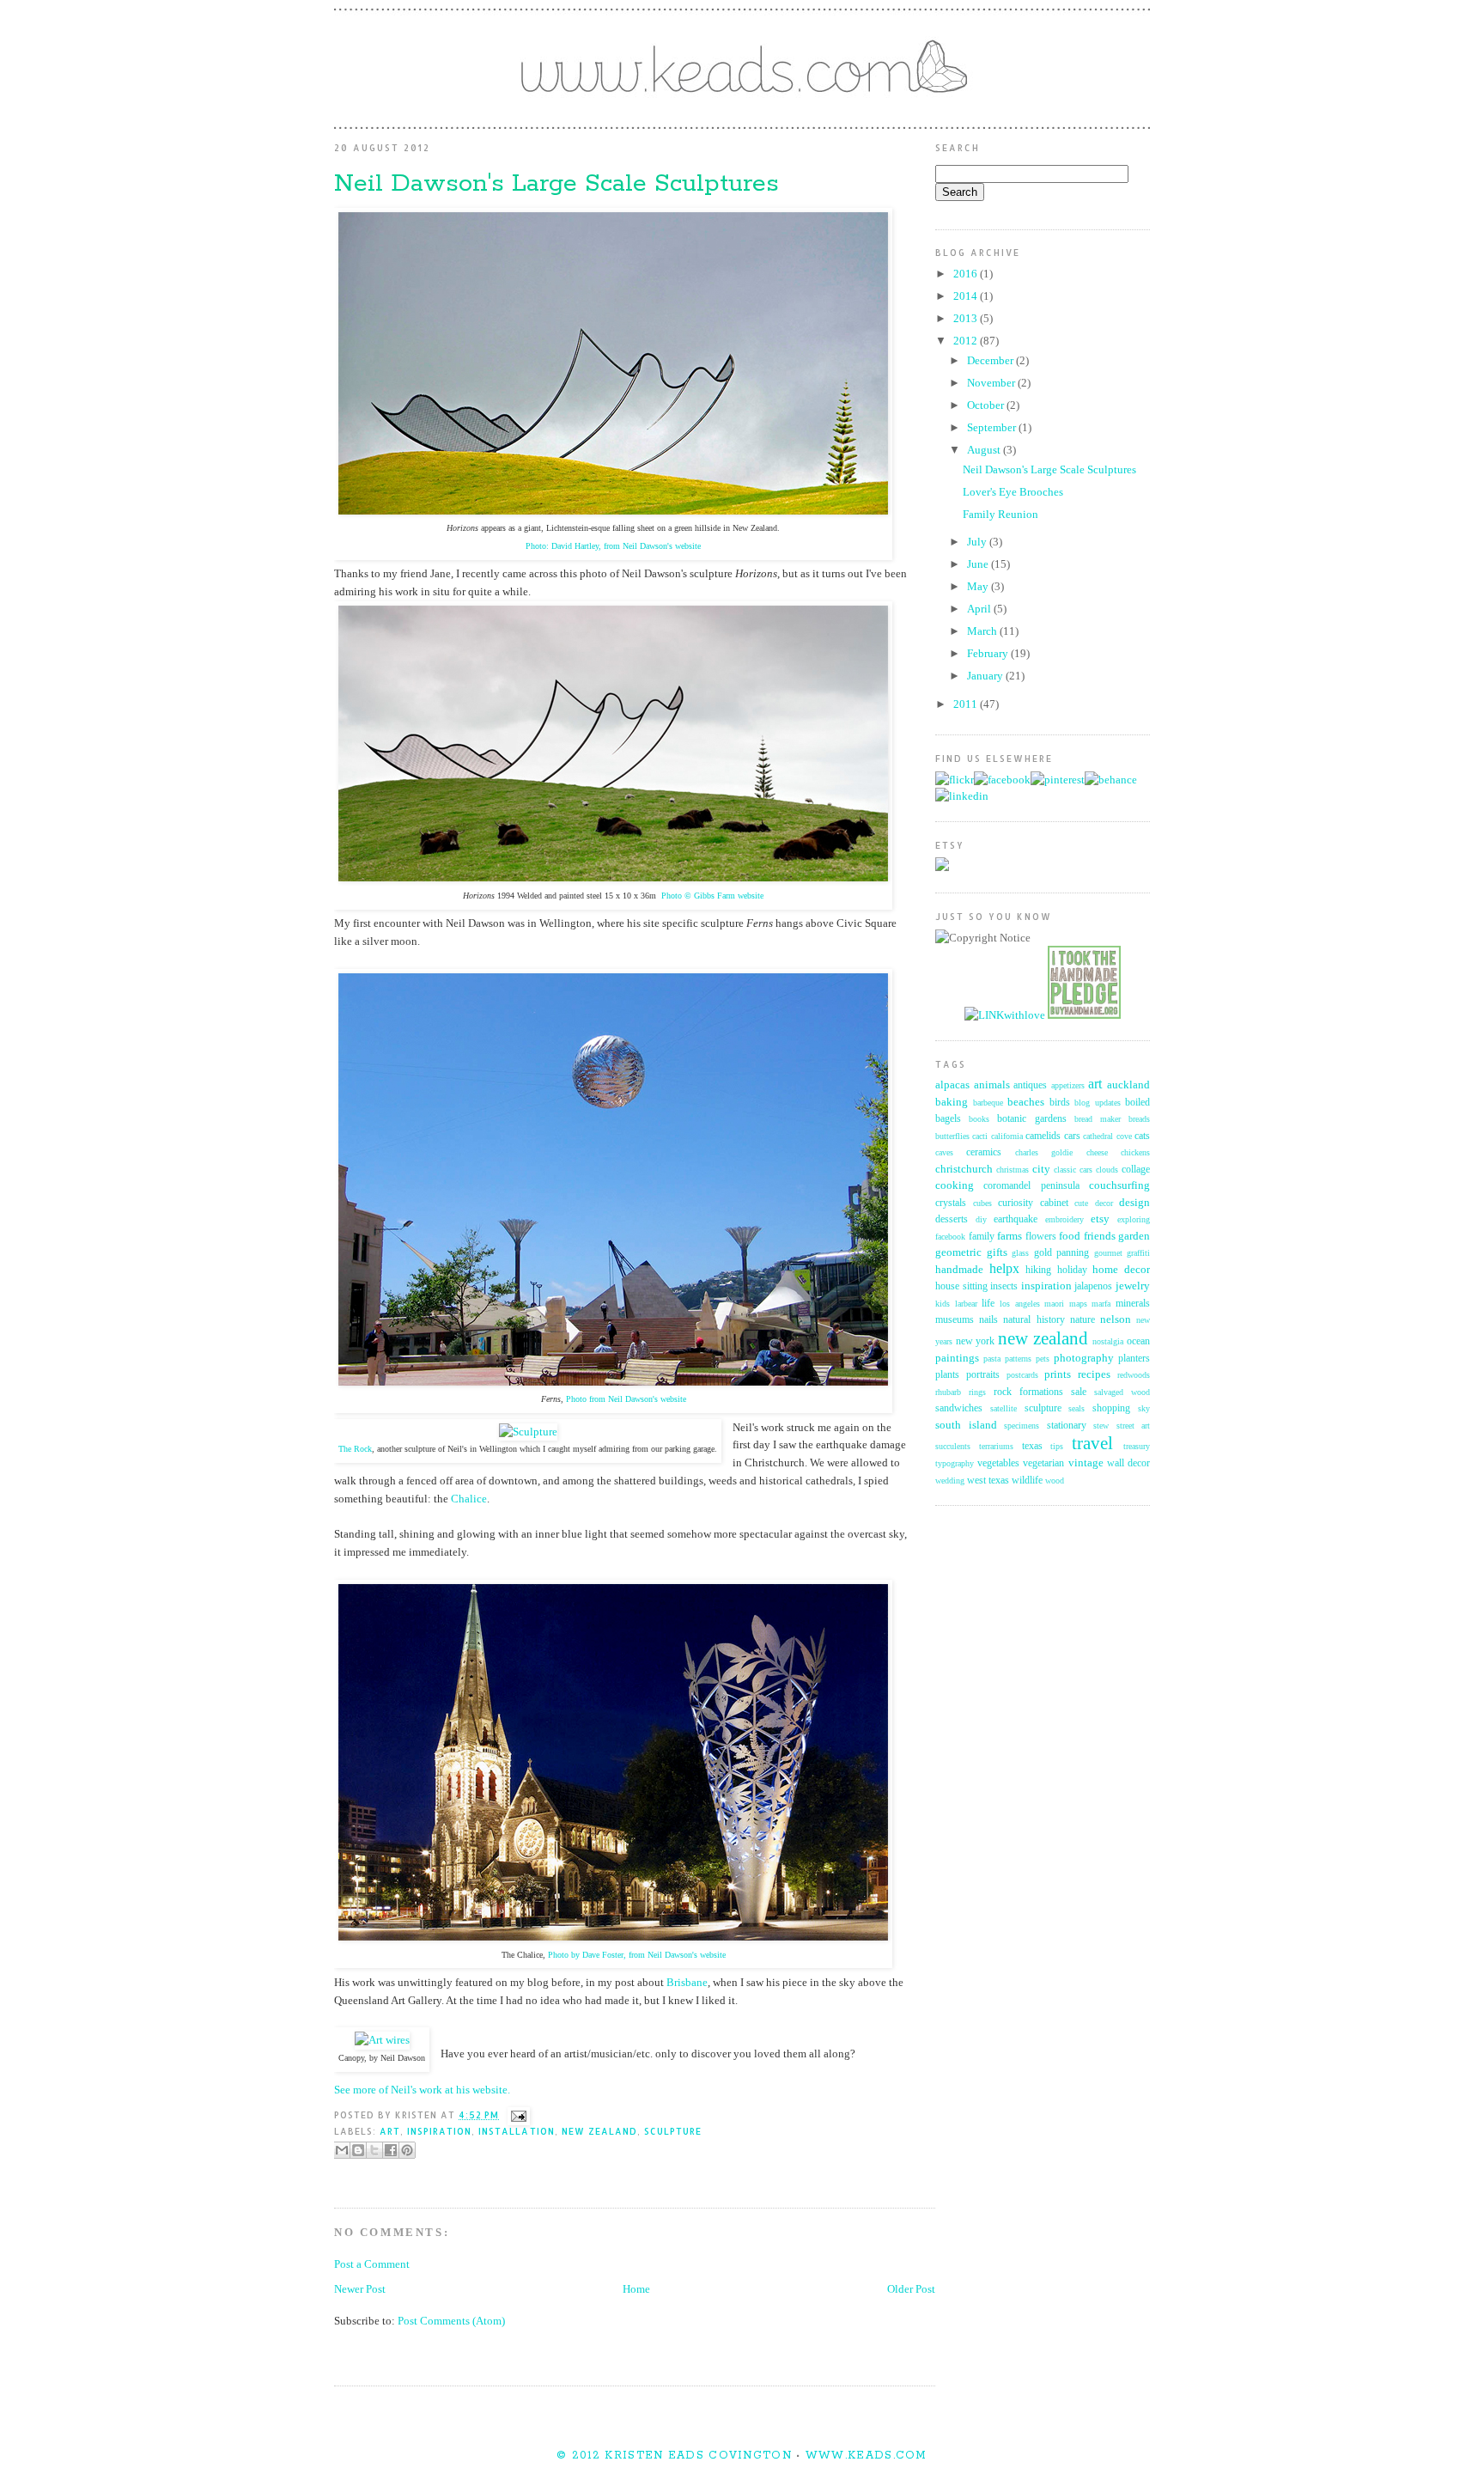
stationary (1067, 1426)
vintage (1086, 1462)
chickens (1135, 1152)
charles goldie (1044, 1152)
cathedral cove (1107, 1136)
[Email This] (342, 2150)
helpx (1004, 1268)
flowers (1041, 1237)
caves (944, 1152)
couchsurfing (1119, 1185)
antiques (1030, 1085)
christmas (1013, 1170)
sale (1079, 1392)
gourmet (1108, 1253)
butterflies (952, 1136)
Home (636, 2289)
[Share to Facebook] (391, 2150)
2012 (967, 341)
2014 (967, 296)
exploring (1134, 1219)
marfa (1101, 1304)
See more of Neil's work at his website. (422, 2090)
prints (1058, 1374)
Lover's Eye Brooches (1013, 492)
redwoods (1134, 1375)
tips (1057, 1446)
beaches (1026, 1102)
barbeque (988, 1103)
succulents (953, 1446)
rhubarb (948, 1392)
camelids (1043, 1136)
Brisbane (687, 1982)
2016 (967, 274)
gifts (997, 1252)
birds (1060, 1103)
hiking (1038, 1270)
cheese (1097, 1152)
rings (977, 1392)
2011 (967, 704)
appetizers (1068, 1085)
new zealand (599, 2131)
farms (1010, 1236)
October (987, 405)
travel (1092, 1443)
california (1007, 1136)
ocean (1138, 1341)
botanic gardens (1031, 1119)
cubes (982, 1203)
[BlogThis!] (358, 2150)
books (979, 1119)
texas (1032, 1446)
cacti (980, 1136)
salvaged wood (1122, 1392)
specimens (1022, 1426)
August (985, 450)
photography (1084, 1358)
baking (952, 1102)
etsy (1100, 1219)
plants (947, 1375)
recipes (1094, 1374)
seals (1077, 1408)
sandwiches (959, 1408)
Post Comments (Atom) (451, 2321)
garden (1134, 1236)
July (978, 542)
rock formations (1028, 1392)
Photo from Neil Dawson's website (626, 1399)
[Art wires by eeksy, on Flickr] (382, 2040)
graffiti (1138, 1253)
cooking (955, 1185)
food (1070, 1236)
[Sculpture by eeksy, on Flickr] (528, 1432)
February (989, 653)
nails (988, 1320)
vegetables (998, 1463)
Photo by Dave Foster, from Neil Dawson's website (637, 1955)
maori (1054, 1304)
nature (1083, 1320)
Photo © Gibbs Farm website (712, 896)
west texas (988, 1481)
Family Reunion (1000, 514)
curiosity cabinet (1033, 1203)
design (1134, 1202)
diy (981, 1219)
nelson (1116, 1319)
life (988, 1304)
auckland (1128, 1085)
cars (1072, 1136)
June (979, 564)
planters (1134, 1359)
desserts (952, 1219)
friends (1100, 1236)
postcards (1022, 1375)
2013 (967, 318)
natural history (1034, 1320)
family (982, 1237)
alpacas (952, 1085)
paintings (957, 1358)
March (983, 631)
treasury (1137, 1446)
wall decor (1128, 1463)
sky (1144, 1408)
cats (1142, 1136)
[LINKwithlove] (1005, 1015)
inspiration (439, 2131)
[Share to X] (374, 2150)
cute (1081, 1203)
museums (955, 1320)
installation (516, 2131)
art (390, 2131)
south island (966, 1425)
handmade (959, 1269)
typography (955, 1463)
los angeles (1020, 1304)
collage (1136, 1170)
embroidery (1064, 1219)
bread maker (1098, 1119)
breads (1139, 1119)
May (979, 586)
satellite (1004, 1408)
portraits (983, 1375)
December (991, 360)
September (993, 427)
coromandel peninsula (1031, 1186)
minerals (1133, 1304)
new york (976, 1341)
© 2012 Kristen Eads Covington (674, 2456)
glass (1020, 1253)
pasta (992, 1359)
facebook (950, 1237)
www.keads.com (864, 2456)
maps (1078, 1304)
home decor (1121, 1269)
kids (943, 1304)
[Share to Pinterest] (407, 2150)
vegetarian (1043, 1463)
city (1041, 1169)
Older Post (911, 2289)
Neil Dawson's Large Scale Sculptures (1049, 469)
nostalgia (1108, 1341)
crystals (951, 1203)
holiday (1072, 1270)
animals (992, 1085)
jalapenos (1093, 1286)
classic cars (1073, 1170)
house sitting (961, 1286)
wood (1055, 1481)
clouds (1107, 1170)
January (986, 676)
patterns (1018, 1359)
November (992, 383)
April (980, 609)
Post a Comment (372, 2264)
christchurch (964, 1169)
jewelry (1133, 1286)
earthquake (1016, 1219)
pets (1043, 1359)
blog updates (1098, 1103)
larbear (966, 1304)
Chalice (469, 1499)
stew (1101, 1426)
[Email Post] (516, 2115)
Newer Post (360, 2289)
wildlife (1027, 1481)
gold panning (1062, 1253)
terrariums (996, 1446)
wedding (950, 1481)
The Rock (355, 1449)
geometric (958, 1252)
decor (1104, 1203)
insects (1004, 1286)
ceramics (984, 1152)
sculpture (673, 2131)
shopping (1111, 1408)
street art (1134, 1426)
